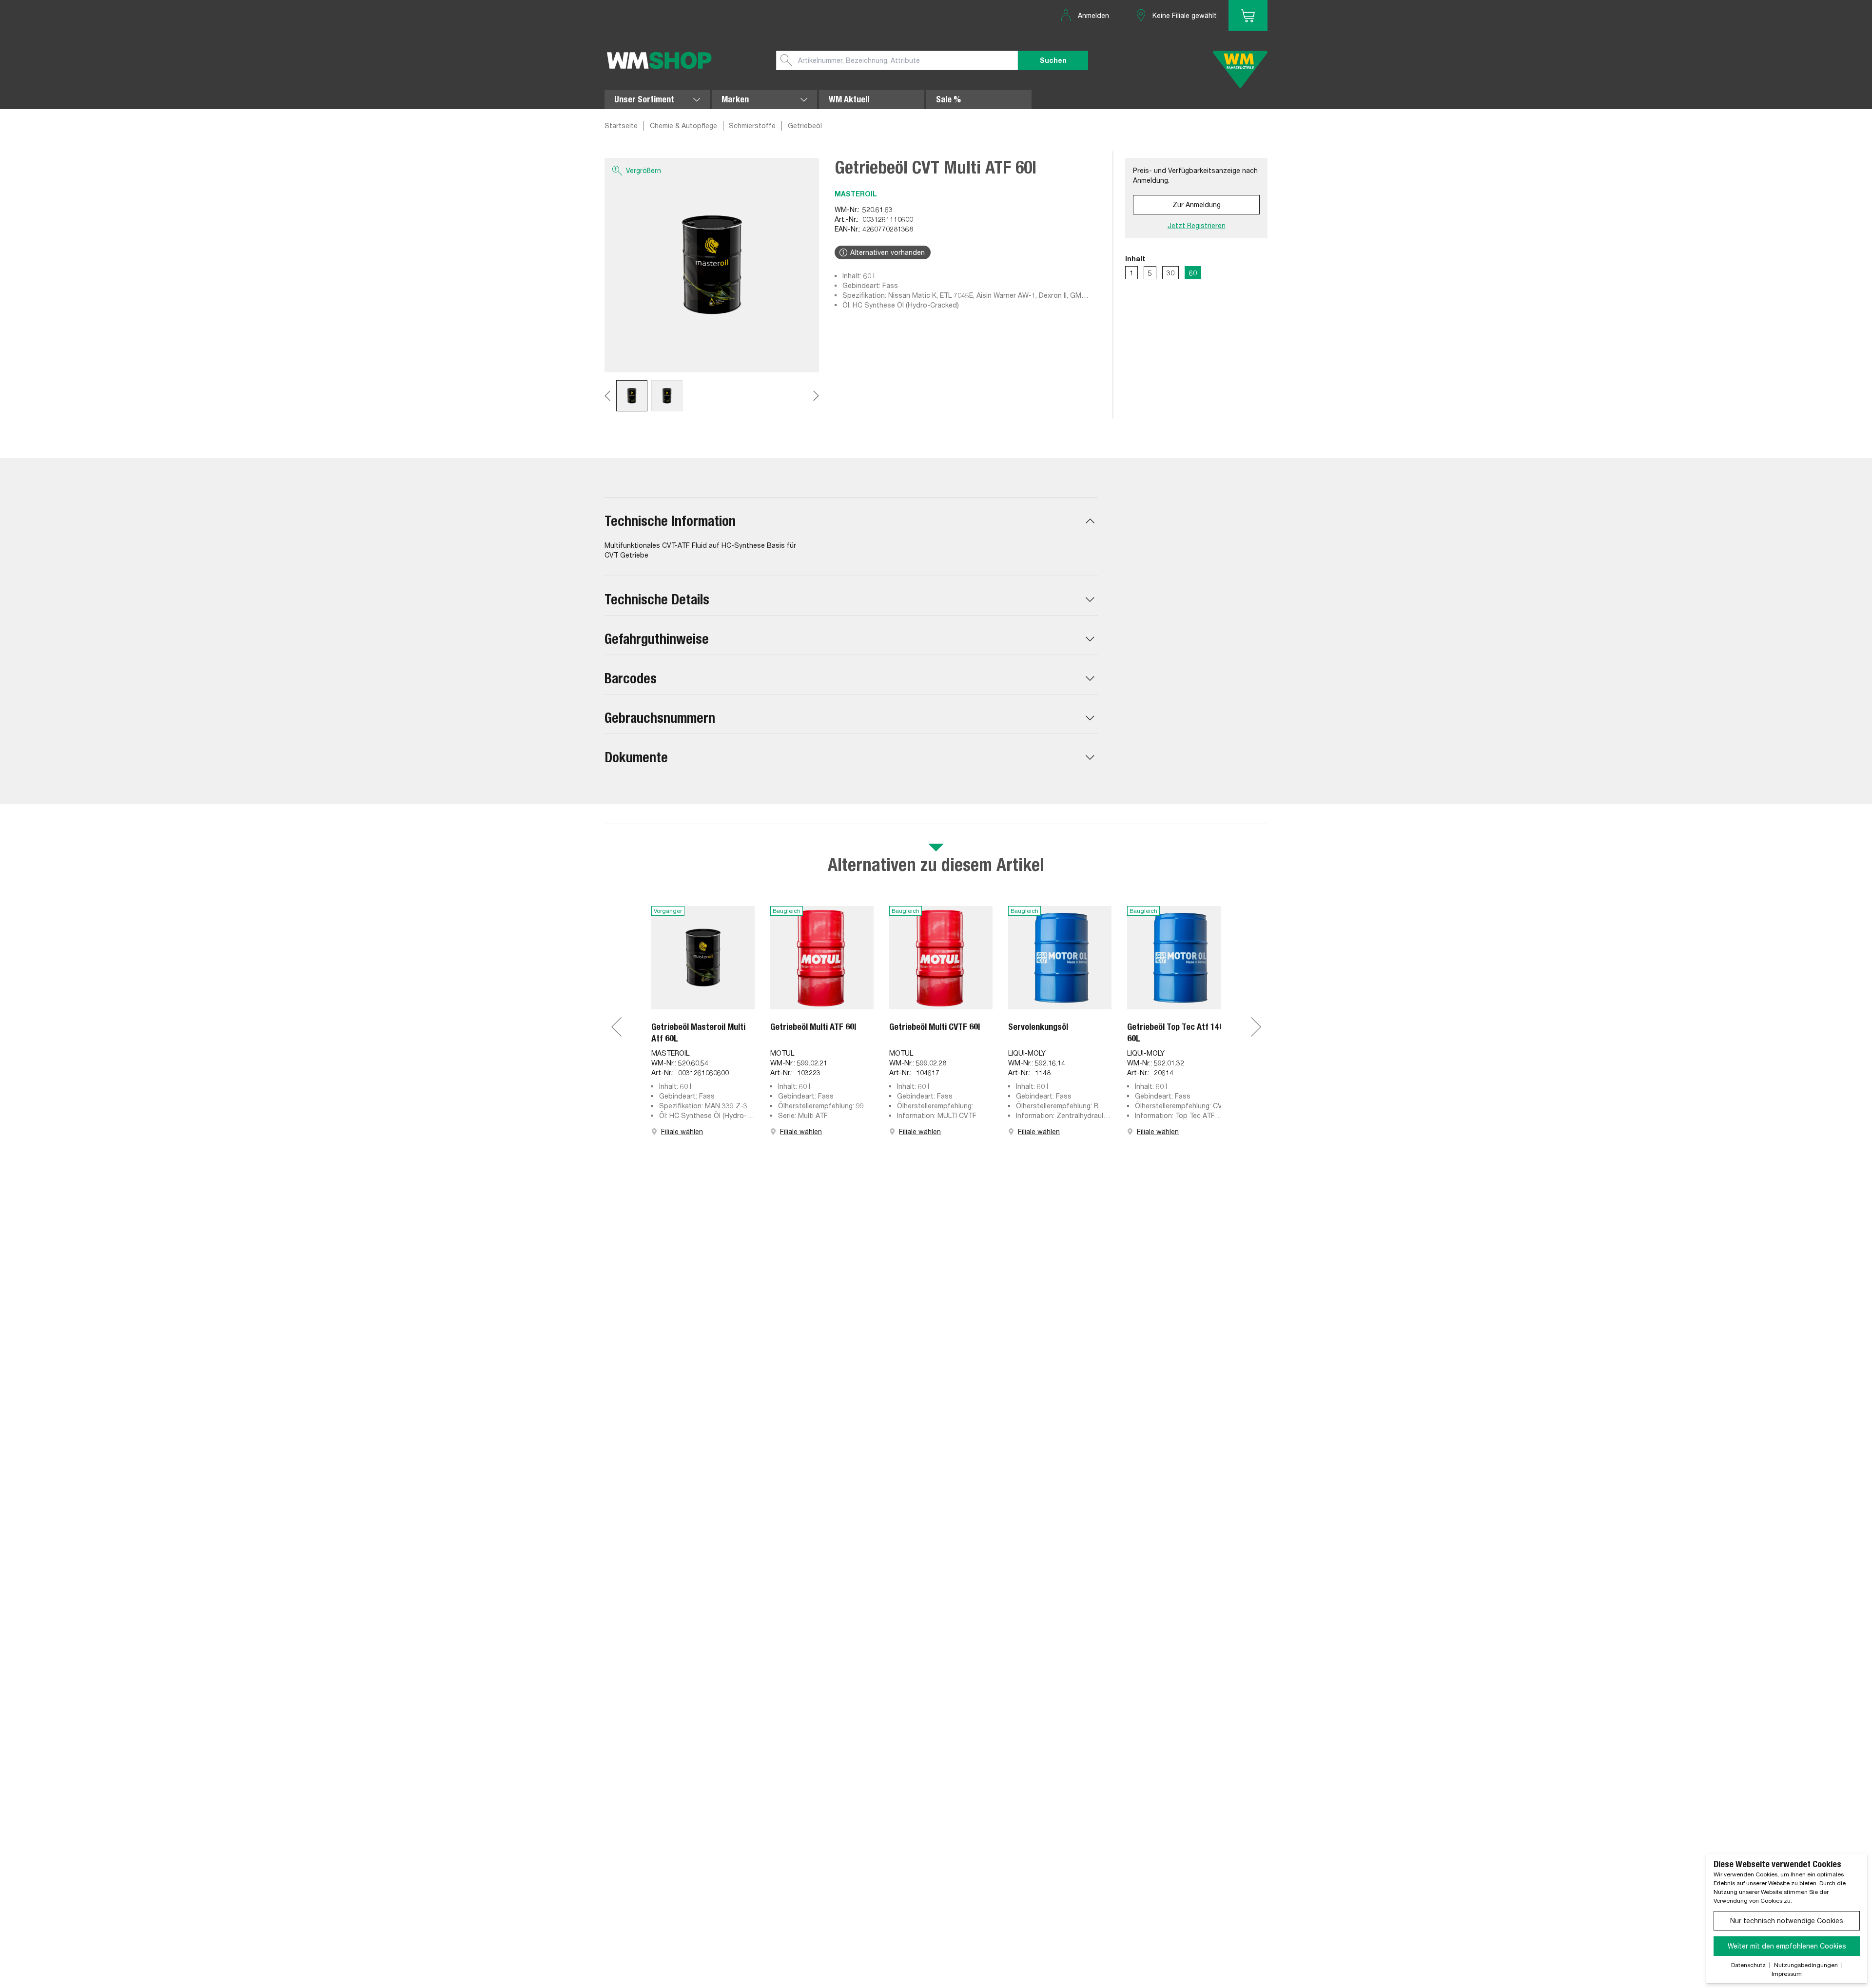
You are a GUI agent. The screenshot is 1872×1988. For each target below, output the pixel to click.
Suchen (1053, 60)
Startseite (621, 125)
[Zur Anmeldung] (1248, 15)
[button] (851, 521)
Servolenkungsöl (1038, 1027)
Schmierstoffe (752, 125)
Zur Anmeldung (1197, 204)
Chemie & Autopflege (683, 125)
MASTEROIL (856, 194)
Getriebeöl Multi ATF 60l (813, 1027)
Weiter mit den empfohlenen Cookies (1787, 1946)
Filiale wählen (682, 1131)
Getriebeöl (805, 125)
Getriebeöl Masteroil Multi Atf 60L (698, 1033)
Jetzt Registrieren (1197, 225)
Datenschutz (1748, 1965)
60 (1193, 273)
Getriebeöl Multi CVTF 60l (935, 1027)
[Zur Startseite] (659, 60)
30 (1170, 273)
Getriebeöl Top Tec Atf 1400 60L (1178, 1033)
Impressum (1787, 1974)
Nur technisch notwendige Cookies (1787, 1920)
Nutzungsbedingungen (1806, 1965)
